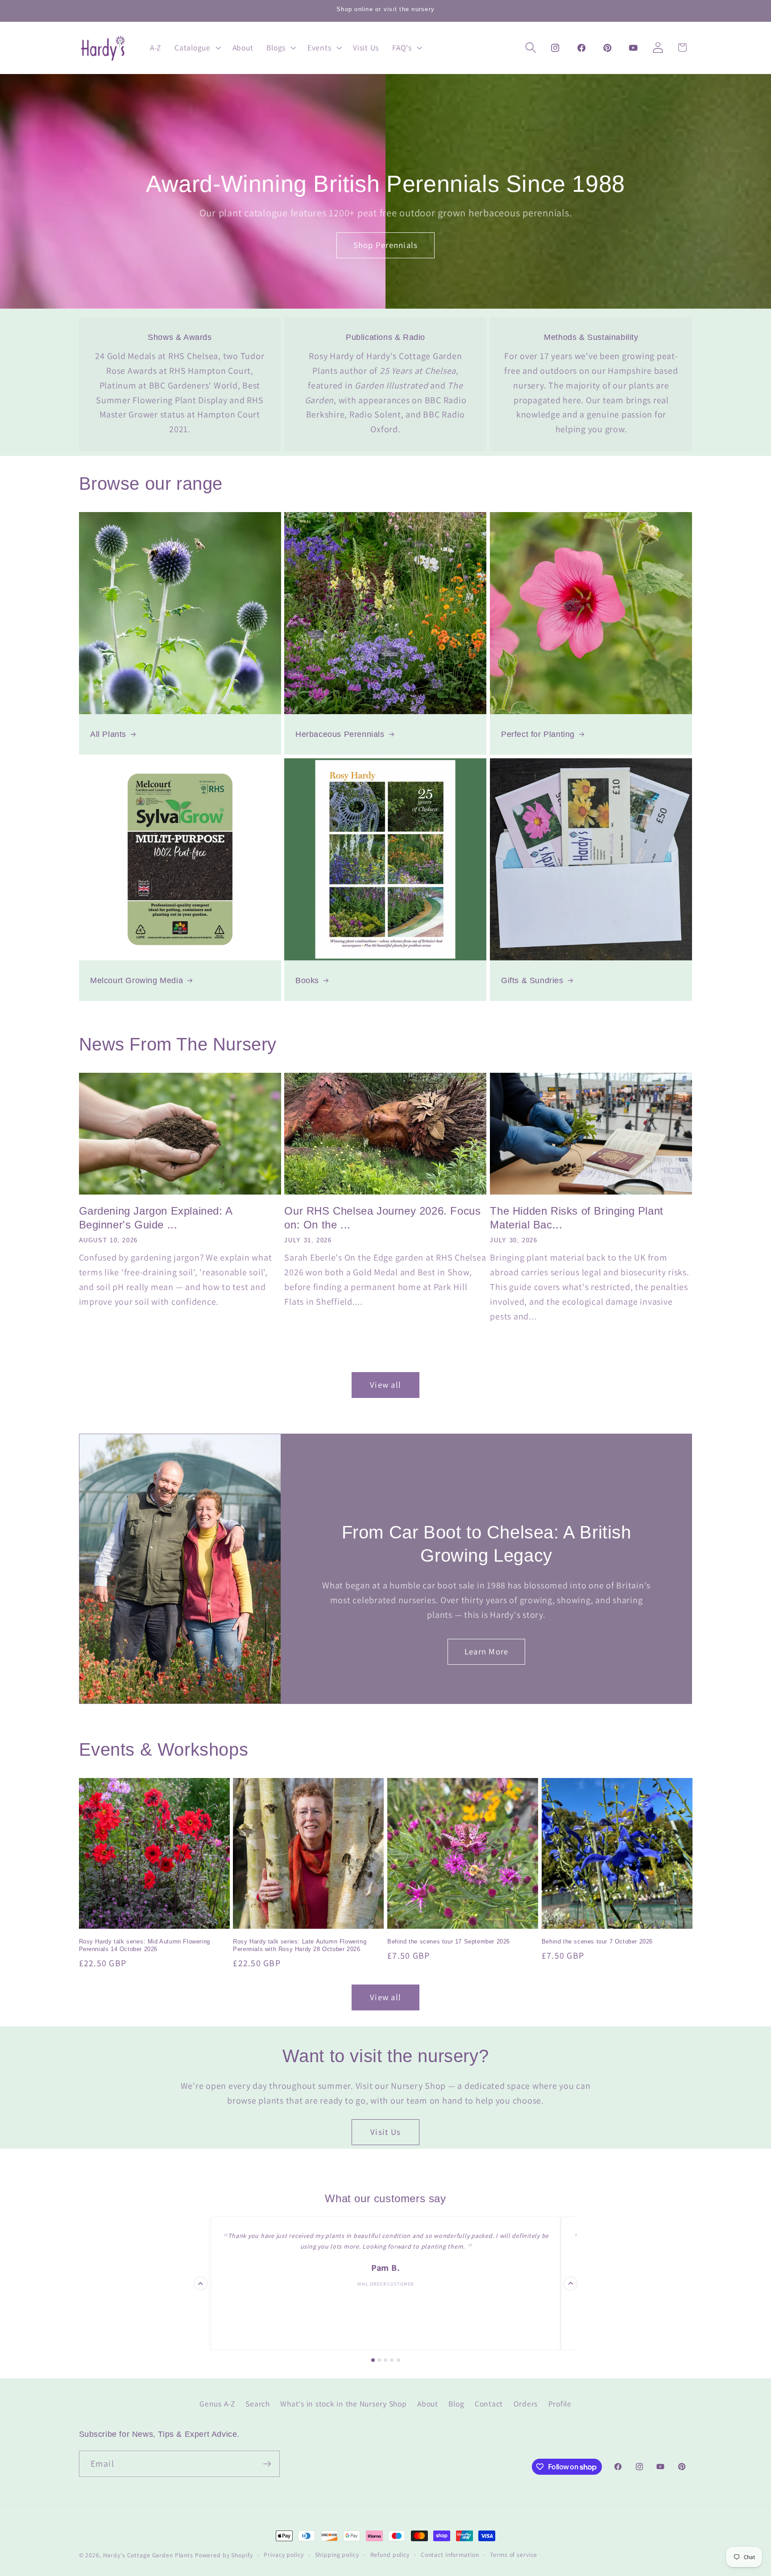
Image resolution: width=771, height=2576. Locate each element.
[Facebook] (581, 48)
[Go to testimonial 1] (373, 2360)
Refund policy (390, 2555)
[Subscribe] (267, 2464)
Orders (526, 2403)
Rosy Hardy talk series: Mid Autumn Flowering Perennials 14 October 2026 (145, 1945)
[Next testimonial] (570, 2283)
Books (307, 980)
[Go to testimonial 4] (392, 2360)
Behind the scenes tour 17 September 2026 (449, 1941)
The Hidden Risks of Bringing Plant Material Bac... (576, 1218)
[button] (197, 48)
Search (258, 2403)
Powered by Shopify (224, 2555)
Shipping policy (337, 2555)
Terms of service (514, 2555)
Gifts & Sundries (532, 980)
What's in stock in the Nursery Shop (343, 2403)
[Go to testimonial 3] (385, 2360)
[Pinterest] (607, 48)
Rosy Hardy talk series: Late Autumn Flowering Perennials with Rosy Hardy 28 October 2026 (300, 1945)
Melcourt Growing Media (137, 980)
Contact (489, 2403)
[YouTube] (633, 48)
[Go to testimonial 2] (379, 2360)
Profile (560, 2403)
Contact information (450, 2555)
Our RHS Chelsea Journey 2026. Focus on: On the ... (382, 1218)
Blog (456, 2403)
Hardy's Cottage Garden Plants (148, 2555)
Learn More (487, 1652)
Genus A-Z (217, 2403)
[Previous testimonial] (201, 2283)
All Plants (108, 734)
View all (385, 1385)
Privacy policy (284, 2555)
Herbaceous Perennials (340, 734)
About (428, 2403)
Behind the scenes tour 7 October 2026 (597, 1941)
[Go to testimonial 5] (398, 2360)
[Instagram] (555, 48)
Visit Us (385, 2132)
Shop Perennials (386, 245)
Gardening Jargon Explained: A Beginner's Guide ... (156, 1218)
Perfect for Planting (538, 734)
